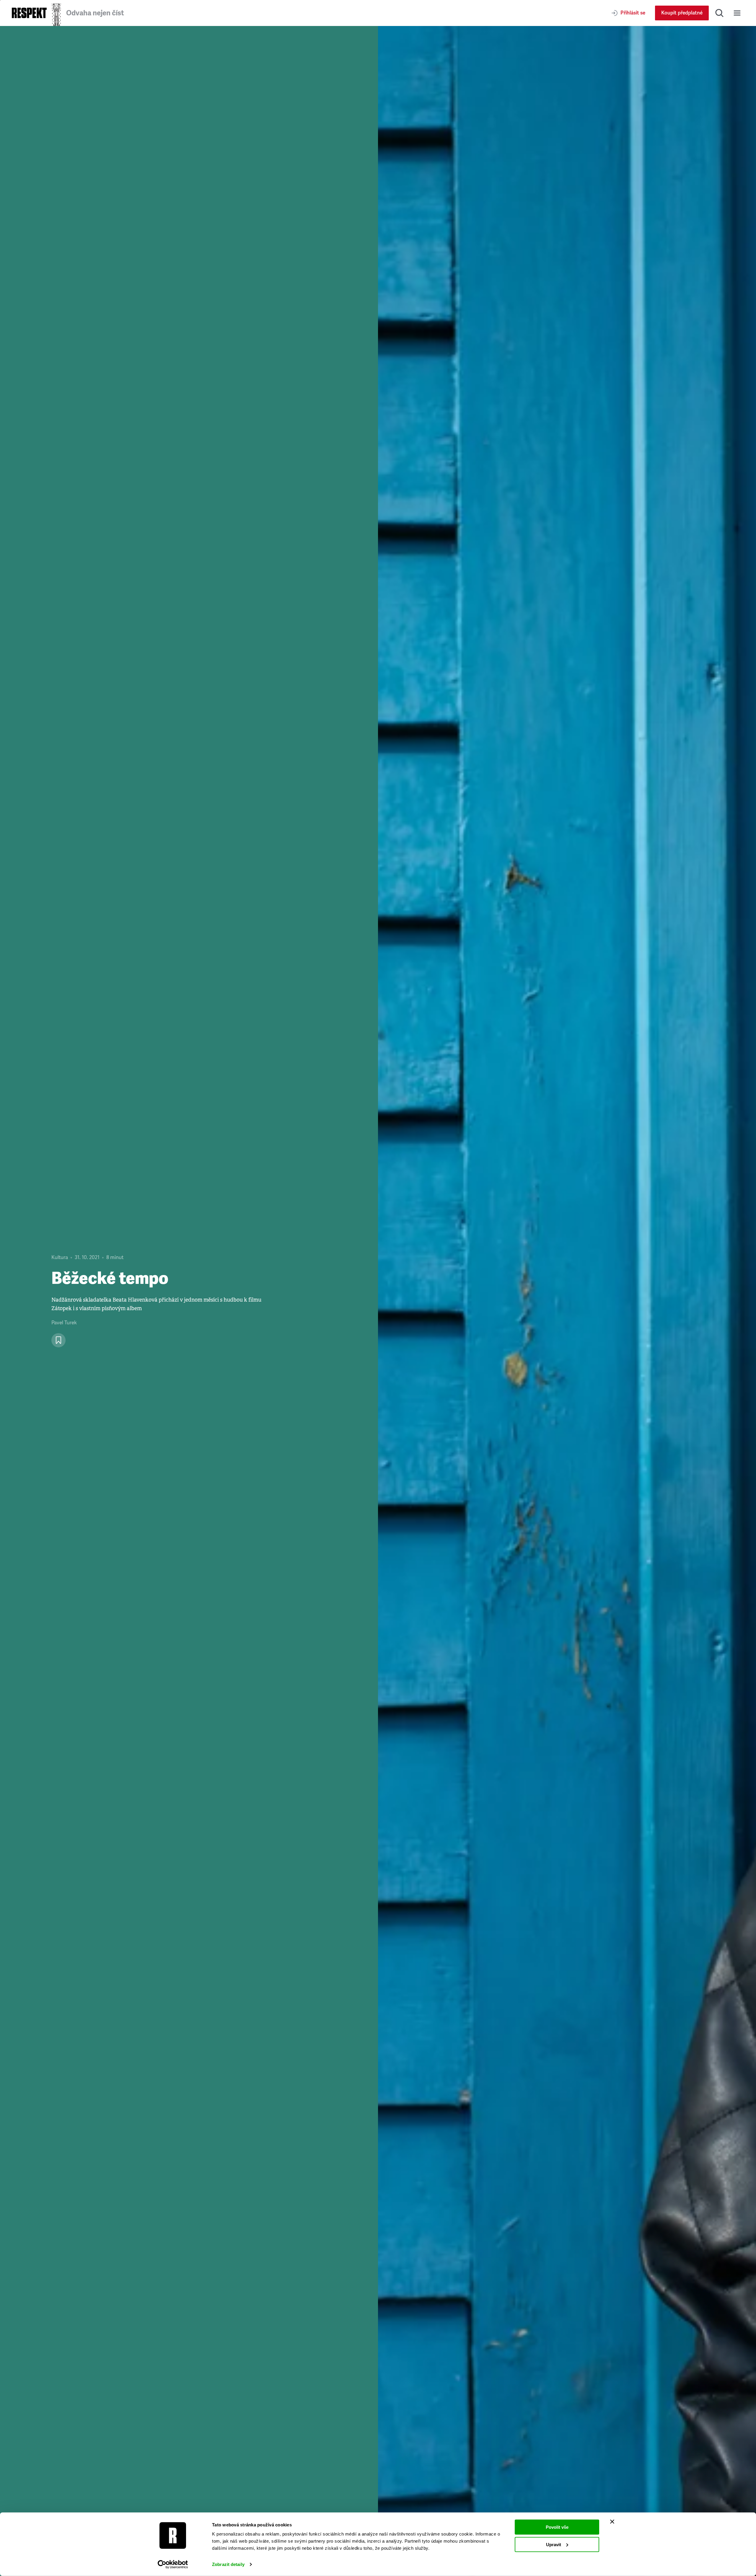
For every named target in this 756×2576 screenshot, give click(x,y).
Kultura (60, 1257)
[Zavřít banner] (612, 2522)
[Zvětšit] (567, 1301)
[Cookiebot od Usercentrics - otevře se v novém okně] (173, 2564)
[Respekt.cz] (29, 13)
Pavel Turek (64, 1323)
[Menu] (737, 13)
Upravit (554, 2544)
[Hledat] (719, 13)
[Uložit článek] (58, 1340)
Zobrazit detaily (228, 2564)
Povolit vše (557, 2527)
